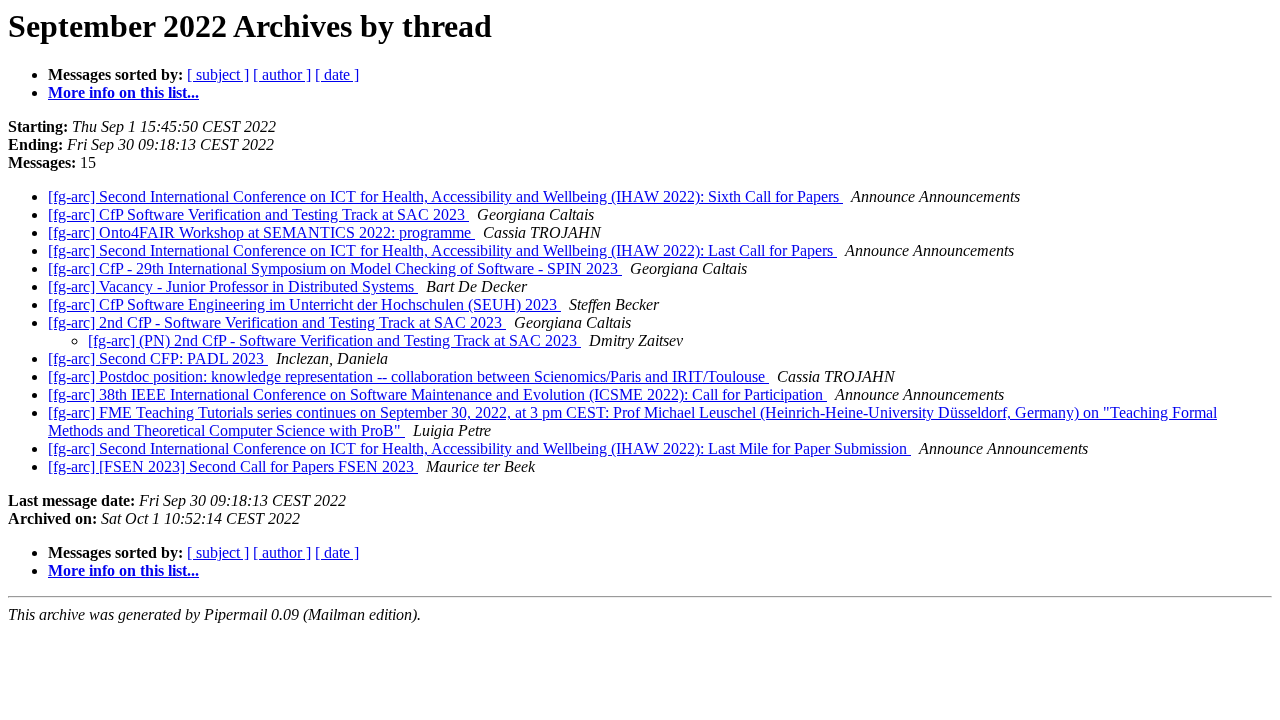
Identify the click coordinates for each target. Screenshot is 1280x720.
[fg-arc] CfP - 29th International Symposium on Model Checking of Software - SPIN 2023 (335, 268)
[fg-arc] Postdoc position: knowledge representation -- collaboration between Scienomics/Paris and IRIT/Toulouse (408, 376)
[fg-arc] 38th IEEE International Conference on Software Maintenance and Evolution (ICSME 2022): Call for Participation (437, 394)
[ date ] (337, 74)
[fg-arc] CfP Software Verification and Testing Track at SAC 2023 (258, 214)
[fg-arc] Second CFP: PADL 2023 (158, 358)
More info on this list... (123, 92)
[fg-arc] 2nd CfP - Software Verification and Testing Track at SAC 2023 (277, 322)
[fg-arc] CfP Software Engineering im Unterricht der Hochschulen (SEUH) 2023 (304, 304)
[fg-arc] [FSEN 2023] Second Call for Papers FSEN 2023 (233, 466)
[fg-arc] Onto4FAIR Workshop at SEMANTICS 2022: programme (261, 232)
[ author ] (282, 74)
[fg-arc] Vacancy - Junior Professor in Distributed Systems (233, 286)
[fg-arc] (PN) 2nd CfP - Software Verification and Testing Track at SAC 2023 (334, 340)
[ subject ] (218, 74)
